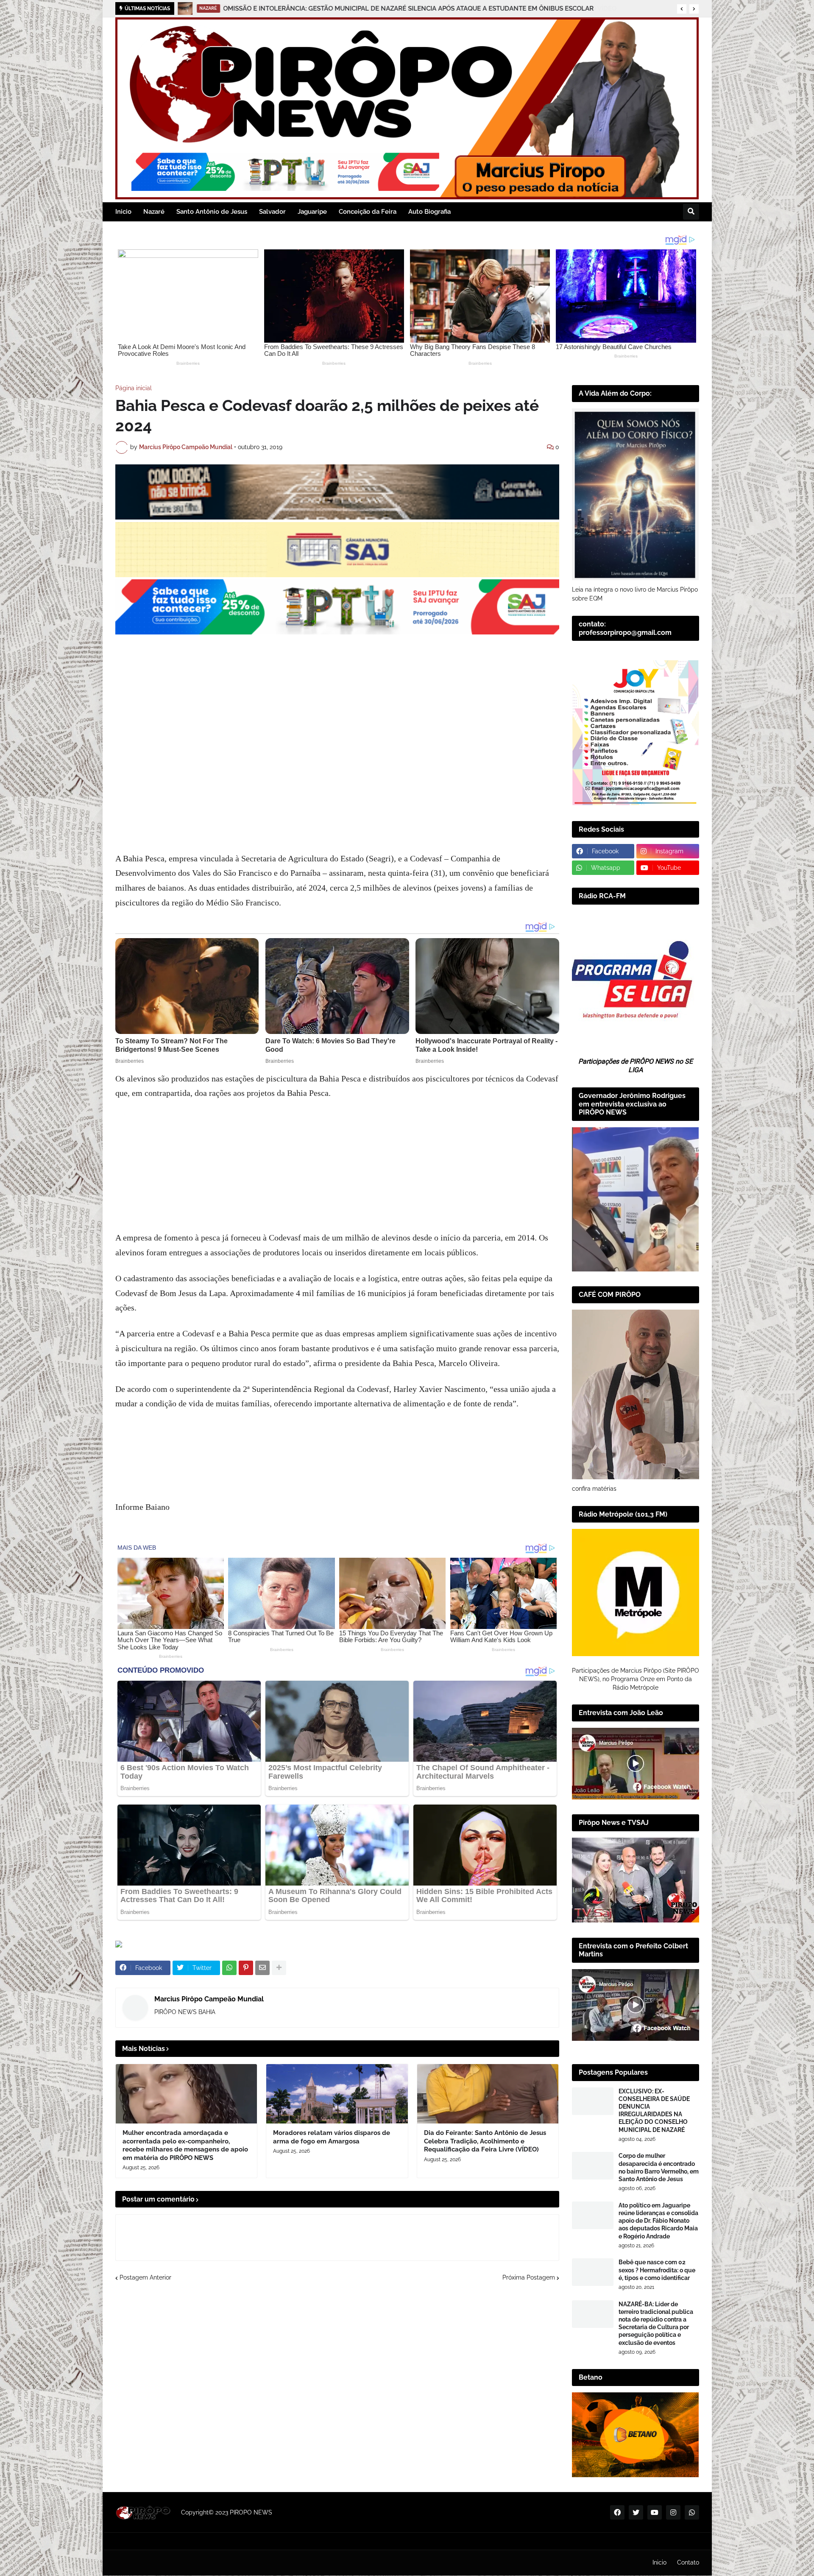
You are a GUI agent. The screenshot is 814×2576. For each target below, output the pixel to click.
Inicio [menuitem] (123, 212)
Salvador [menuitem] (272, 212)
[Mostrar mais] (279, 1968)
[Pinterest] (246, 1968)
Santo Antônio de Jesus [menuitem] (212, 212)
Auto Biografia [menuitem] (429, 212)
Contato (688, 2562)
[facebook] (617, 2512)
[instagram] (673, 2512)
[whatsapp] (692, 2512)
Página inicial (134, 388)
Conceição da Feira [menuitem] (368, 212)
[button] (682, 9)
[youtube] (655, 2512)
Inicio (659, 2562)
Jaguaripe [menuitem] (312, 212)
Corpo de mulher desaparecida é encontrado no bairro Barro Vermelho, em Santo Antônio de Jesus (659, 2167)
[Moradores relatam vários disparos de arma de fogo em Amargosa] (337, 2094)
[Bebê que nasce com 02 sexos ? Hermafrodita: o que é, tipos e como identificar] (593, 2272)
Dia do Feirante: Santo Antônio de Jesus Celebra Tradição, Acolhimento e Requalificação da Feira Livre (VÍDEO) (485, 2141)
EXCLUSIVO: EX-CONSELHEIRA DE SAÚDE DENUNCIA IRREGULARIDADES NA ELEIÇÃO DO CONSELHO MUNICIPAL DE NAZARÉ (654, 2111)
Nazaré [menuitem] (154, 212)
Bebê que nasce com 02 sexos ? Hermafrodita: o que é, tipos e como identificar (657, 2270)
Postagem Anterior (145, 2277)
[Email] (262, 1968)
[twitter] (636, 2512)
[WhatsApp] (229, 1968)
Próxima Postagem (529, 2277)
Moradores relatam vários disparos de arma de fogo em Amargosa (332, 2137)
